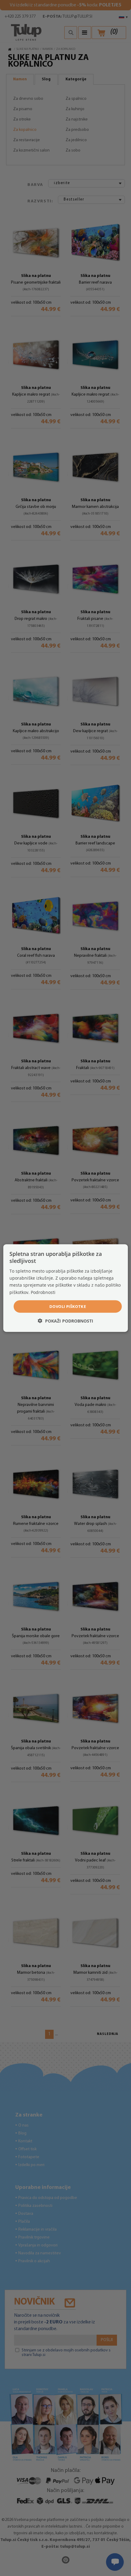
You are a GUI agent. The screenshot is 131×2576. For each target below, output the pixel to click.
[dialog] (66, 1288)
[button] (65, 1321)
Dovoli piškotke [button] (68, 1306)
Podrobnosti (43, 1292)
